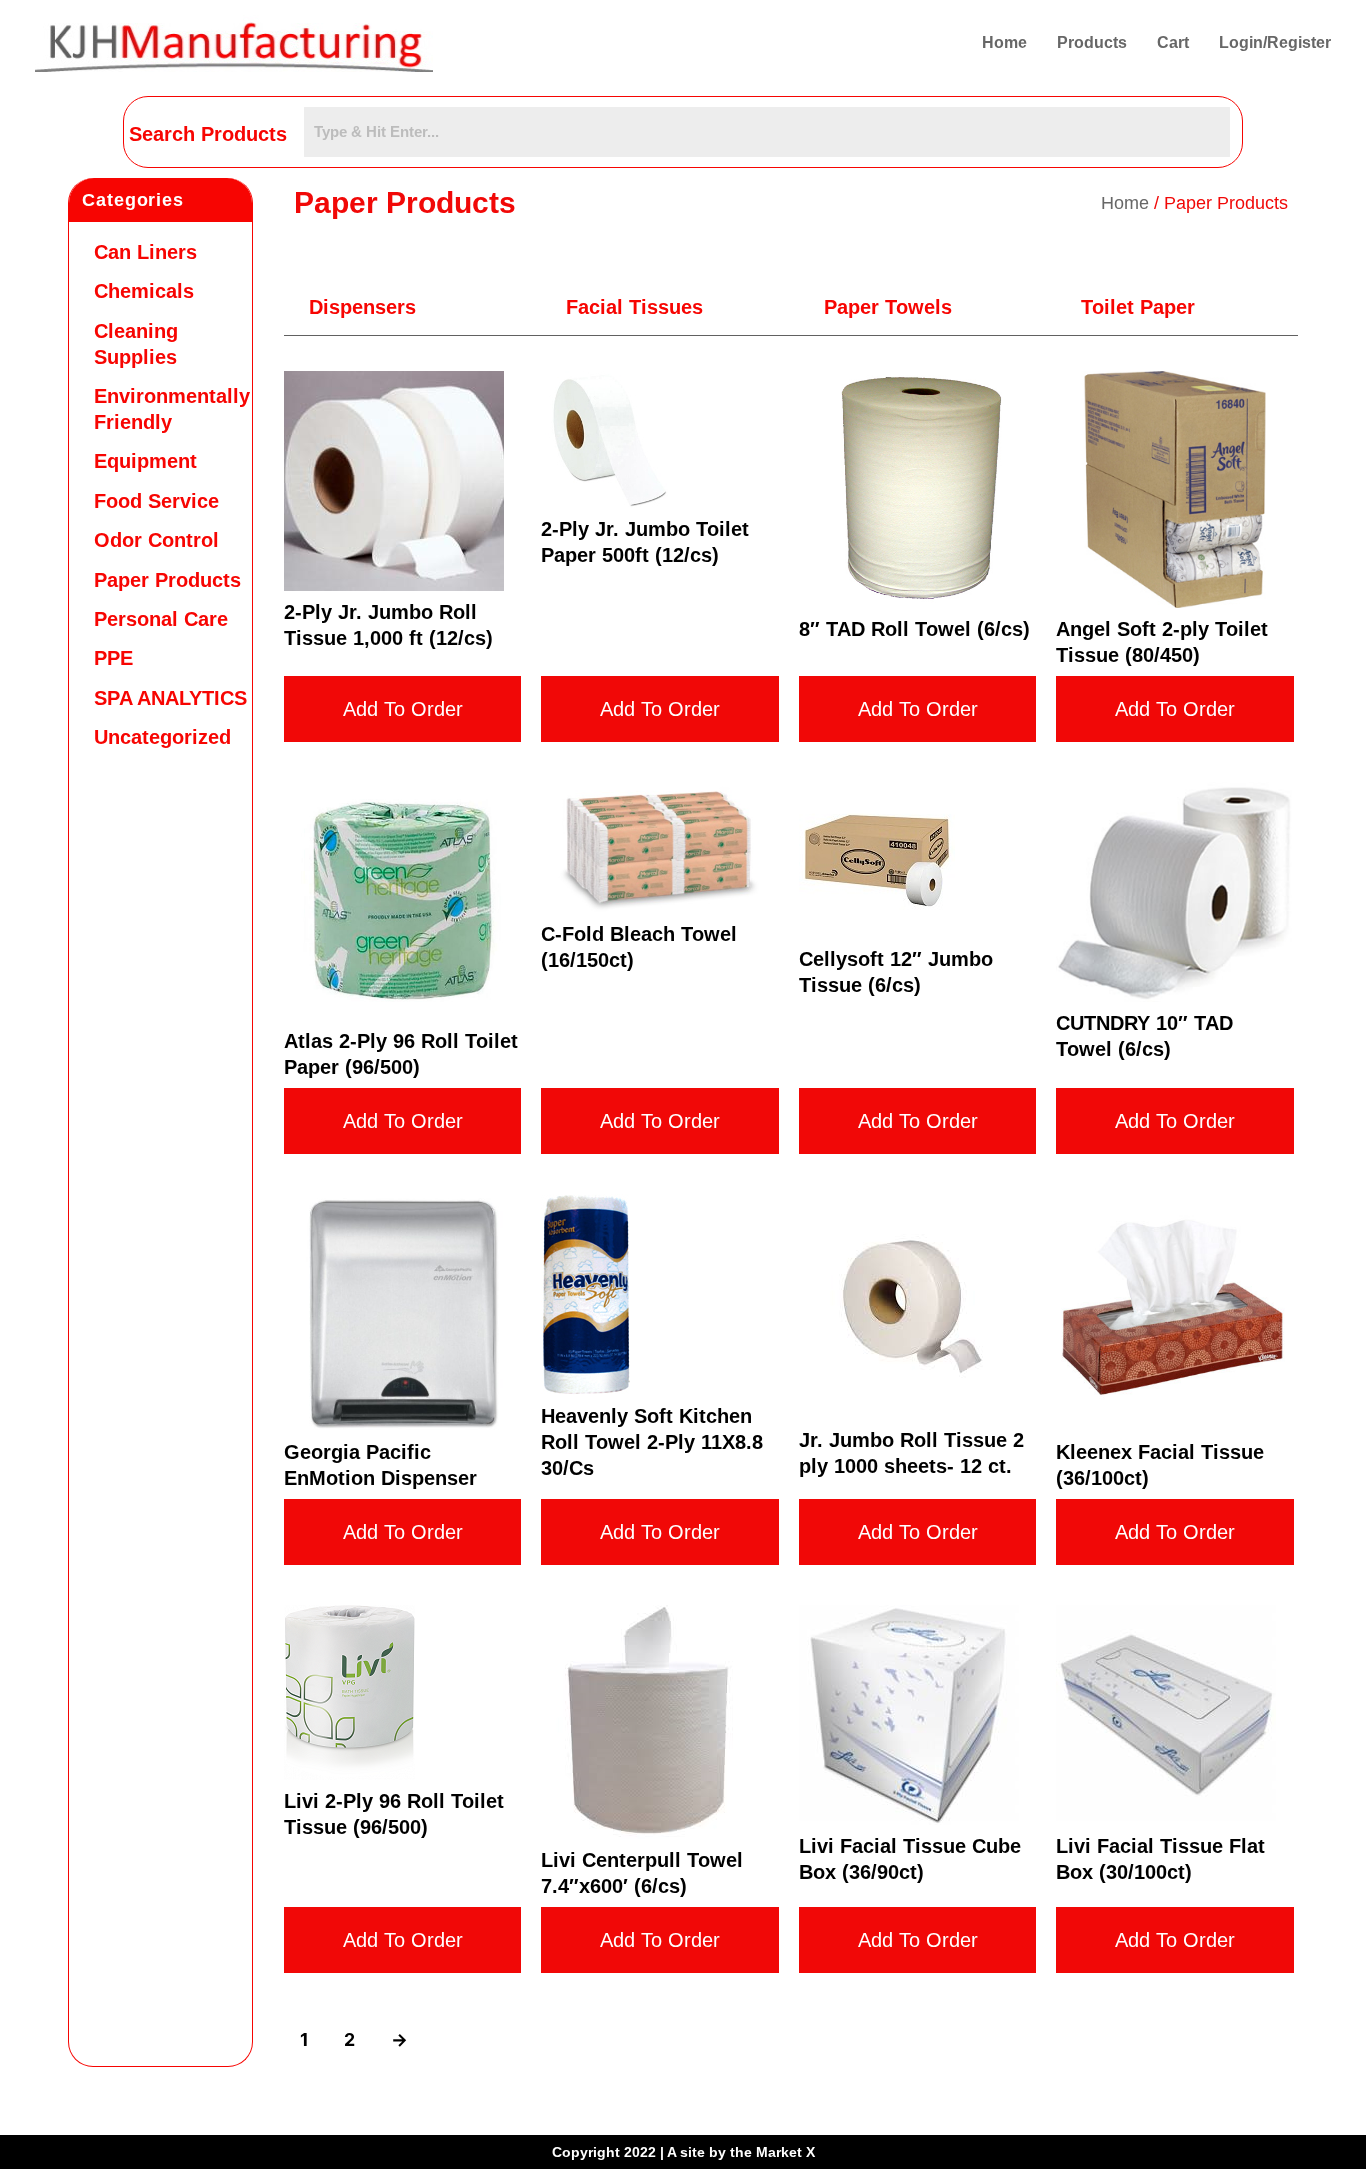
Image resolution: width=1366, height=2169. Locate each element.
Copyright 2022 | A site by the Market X (683, 2152)
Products (1092, 42)
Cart (1173, 42)
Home (1004, 42)
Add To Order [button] (403, 709)
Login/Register (1275, 42)
